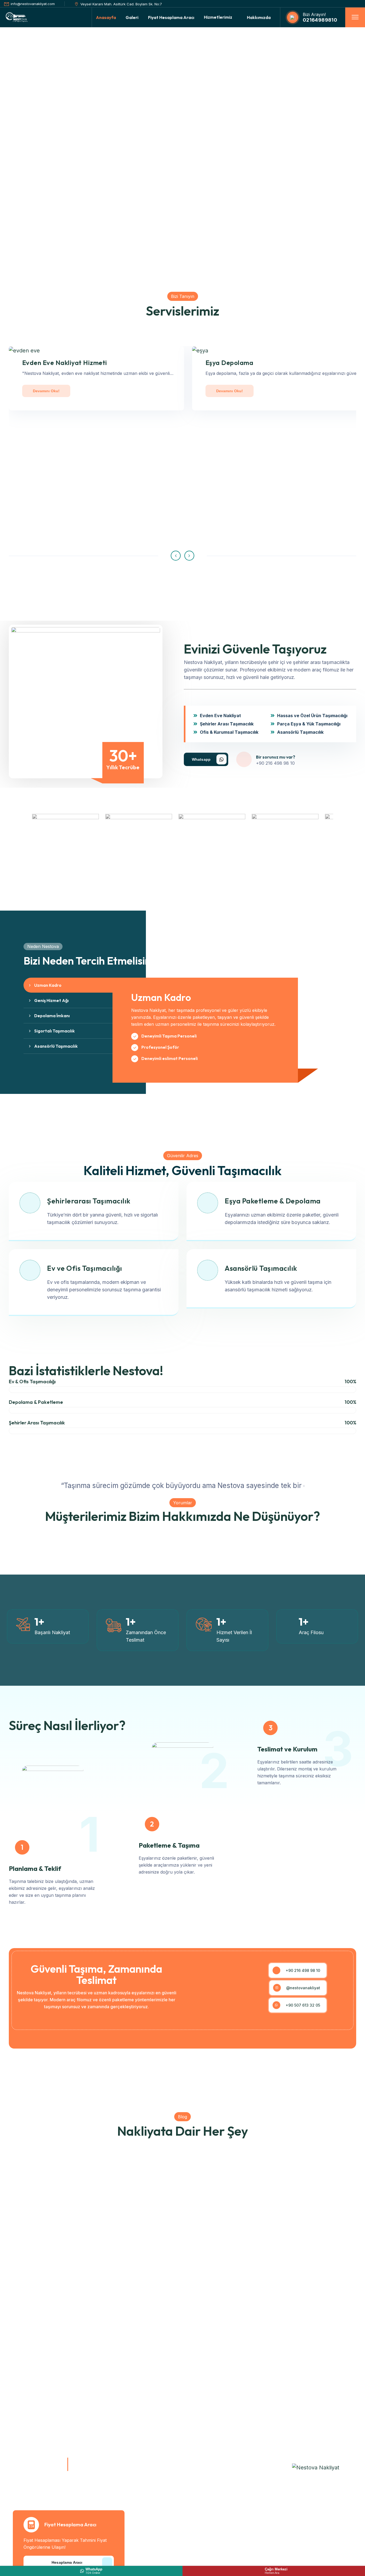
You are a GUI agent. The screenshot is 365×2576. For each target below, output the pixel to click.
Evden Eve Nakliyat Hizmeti (65, 363)
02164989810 (320, 20)
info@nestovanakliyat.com (33, 4)
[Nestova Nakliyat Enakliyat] (316, 2467)
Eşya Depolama (229, 363)
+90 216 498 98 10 (275, 763)
